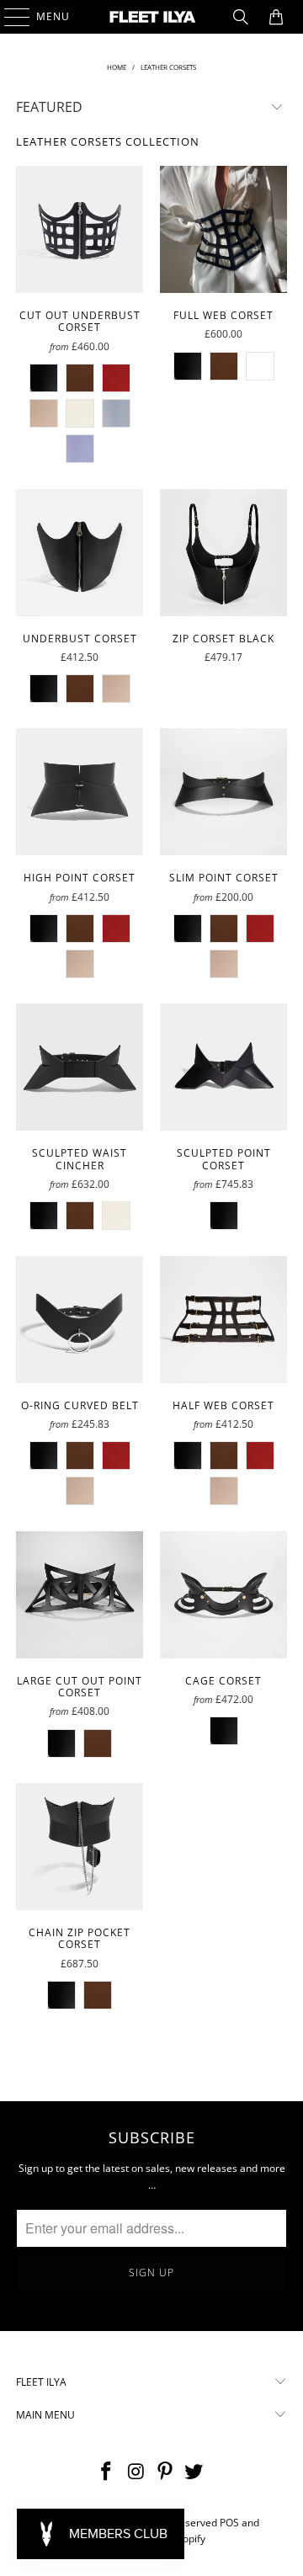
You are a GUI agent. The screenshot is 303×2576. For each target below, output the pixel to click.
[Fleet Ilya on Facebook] (107, 2472)
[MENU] (9, 17)
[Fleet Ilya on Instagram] (136, 2472)
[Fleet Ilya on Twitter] (194, 2472)
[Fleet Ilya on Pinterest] (166, 2472)
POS (229, 2523)
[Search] (241, 17)
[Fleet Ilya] (151, 17)
